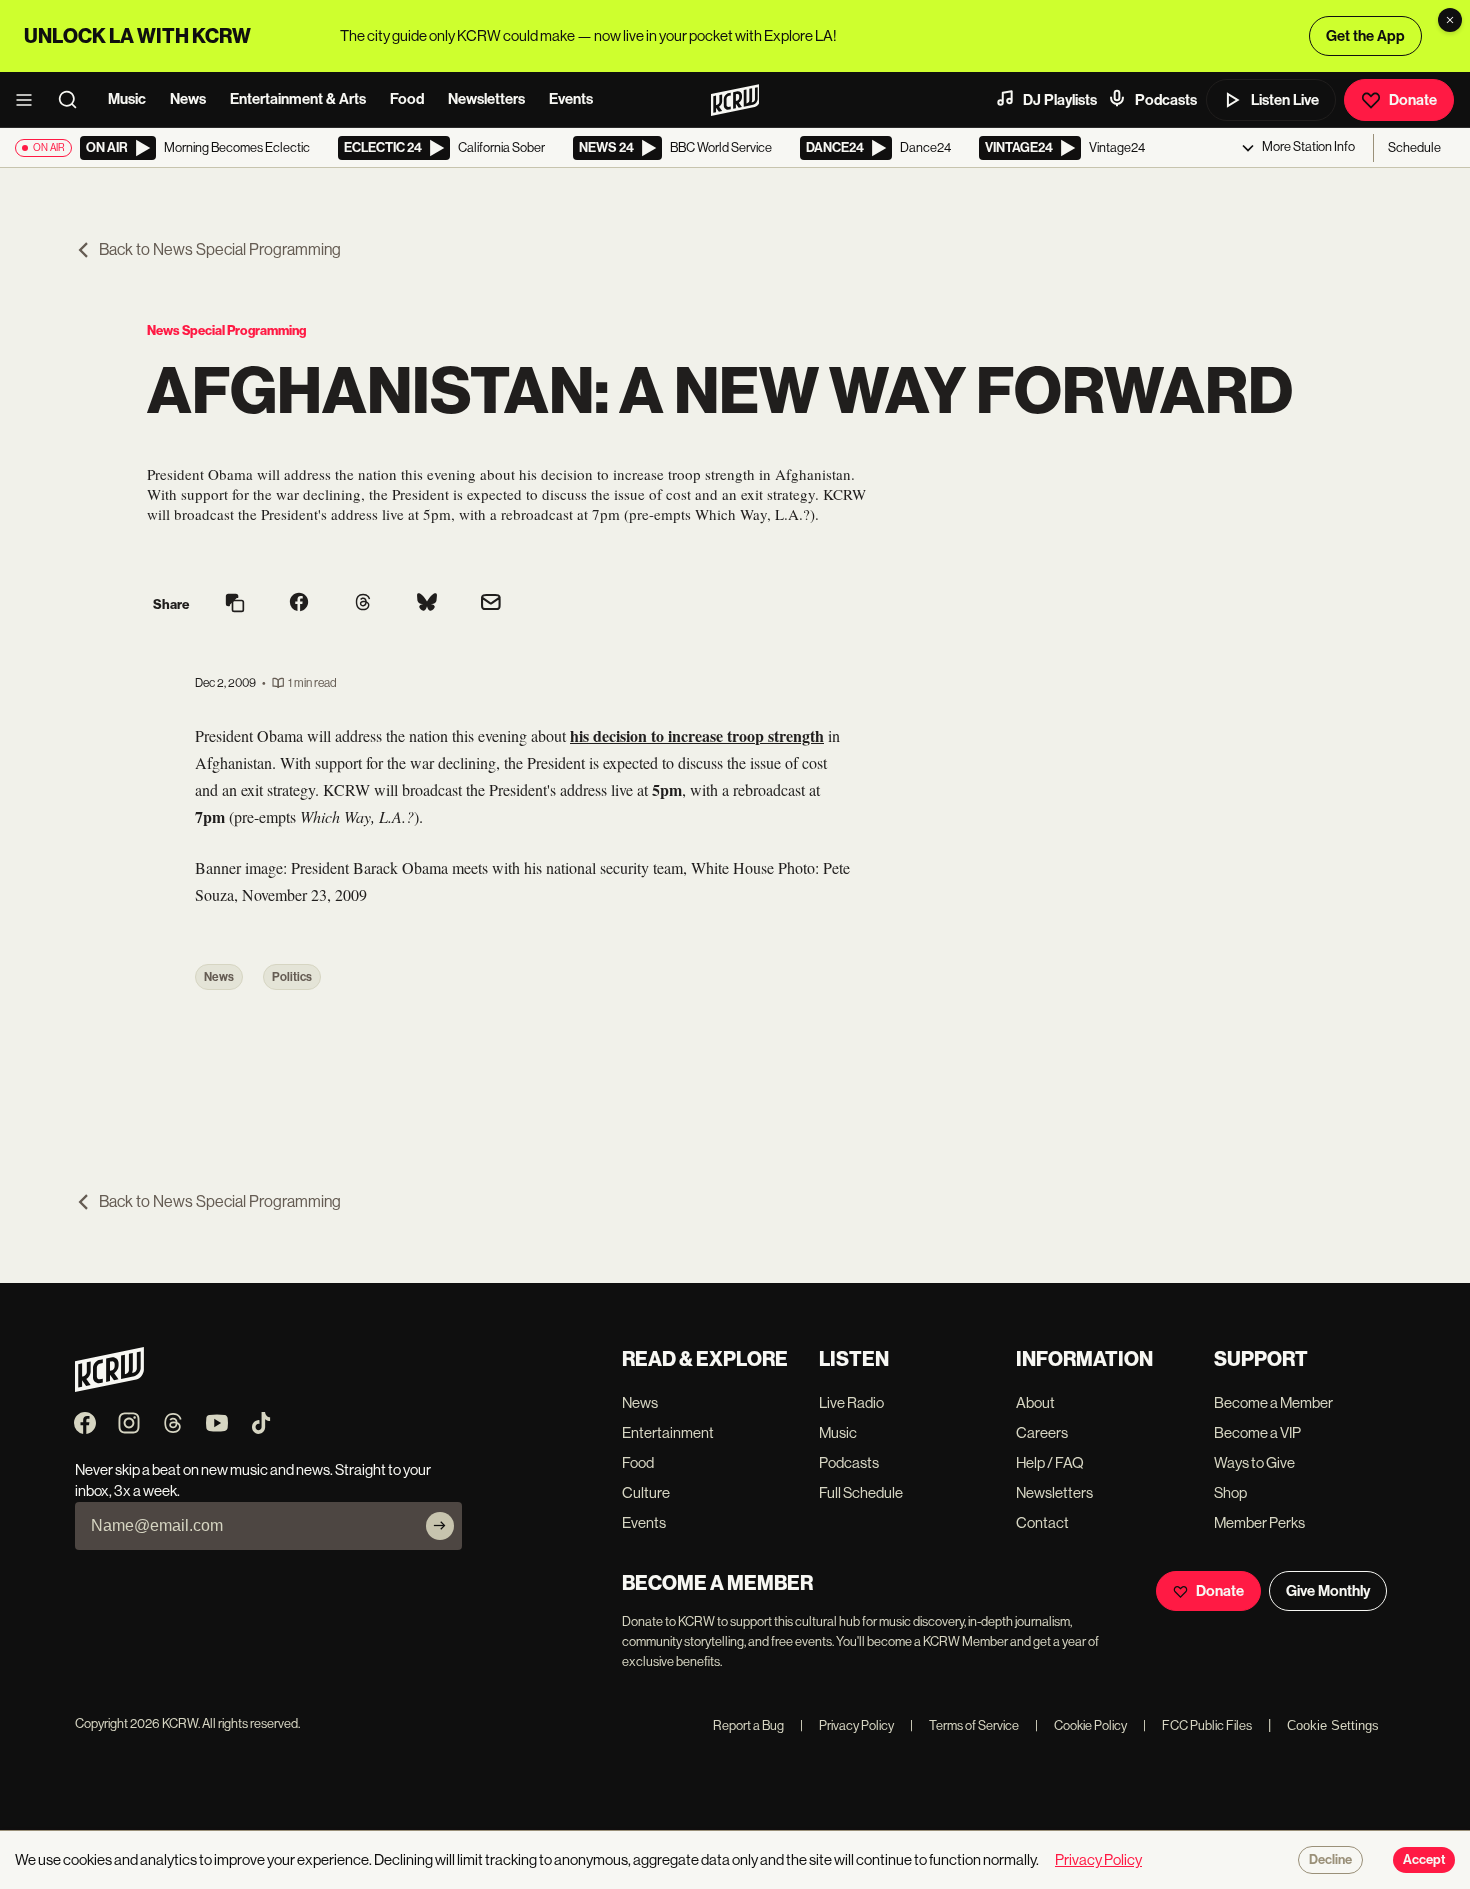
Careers (1042, 1432)
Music (127, 99)
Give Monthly (1328, 1591)
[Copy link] (235, 604)
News (188, 99)
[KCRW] (109, 1386)
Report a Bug (748, 1725)
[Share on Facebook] (299, 604)
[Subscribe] (440, 1526)
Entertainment (668, 1432)
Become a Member (1273, 1402)
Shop (1230, 1492)
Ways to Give (1254, 1462)
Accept (1424, 1860)
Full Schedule (861, 1492)
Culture (646, 1492)
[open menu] (30, 100)
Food (407, 99)
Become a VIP (1257, 1432)
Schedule (1414, 147)
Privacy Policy (847, 1725)
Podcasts (1166, 100)
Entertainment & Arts (298, 99)
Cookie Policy (1081, 1725)
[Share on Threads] (363, 604)
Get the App (1365, 36)
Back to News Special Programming (220, 249)
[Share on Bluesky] (427, 604)
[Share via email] (491, 604)
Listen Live (1285, 100)
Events (571, 99)
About (1035, 1402)
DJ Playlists (1060, 100)
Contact (1042, 1522)
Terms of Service (964, 1725)
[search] (74, 100)
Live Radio (851, 1402)
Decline (1330, 1860)
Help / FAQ (1050, 1462)
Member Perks (1259, 1522)
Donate (1413, 100)
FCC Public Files (1197, 1725)
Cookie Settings (1333, 1725)
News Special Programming (226, 330)
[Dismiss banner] (1450, 20)
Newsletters (486, 99)
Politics (292, 977)
